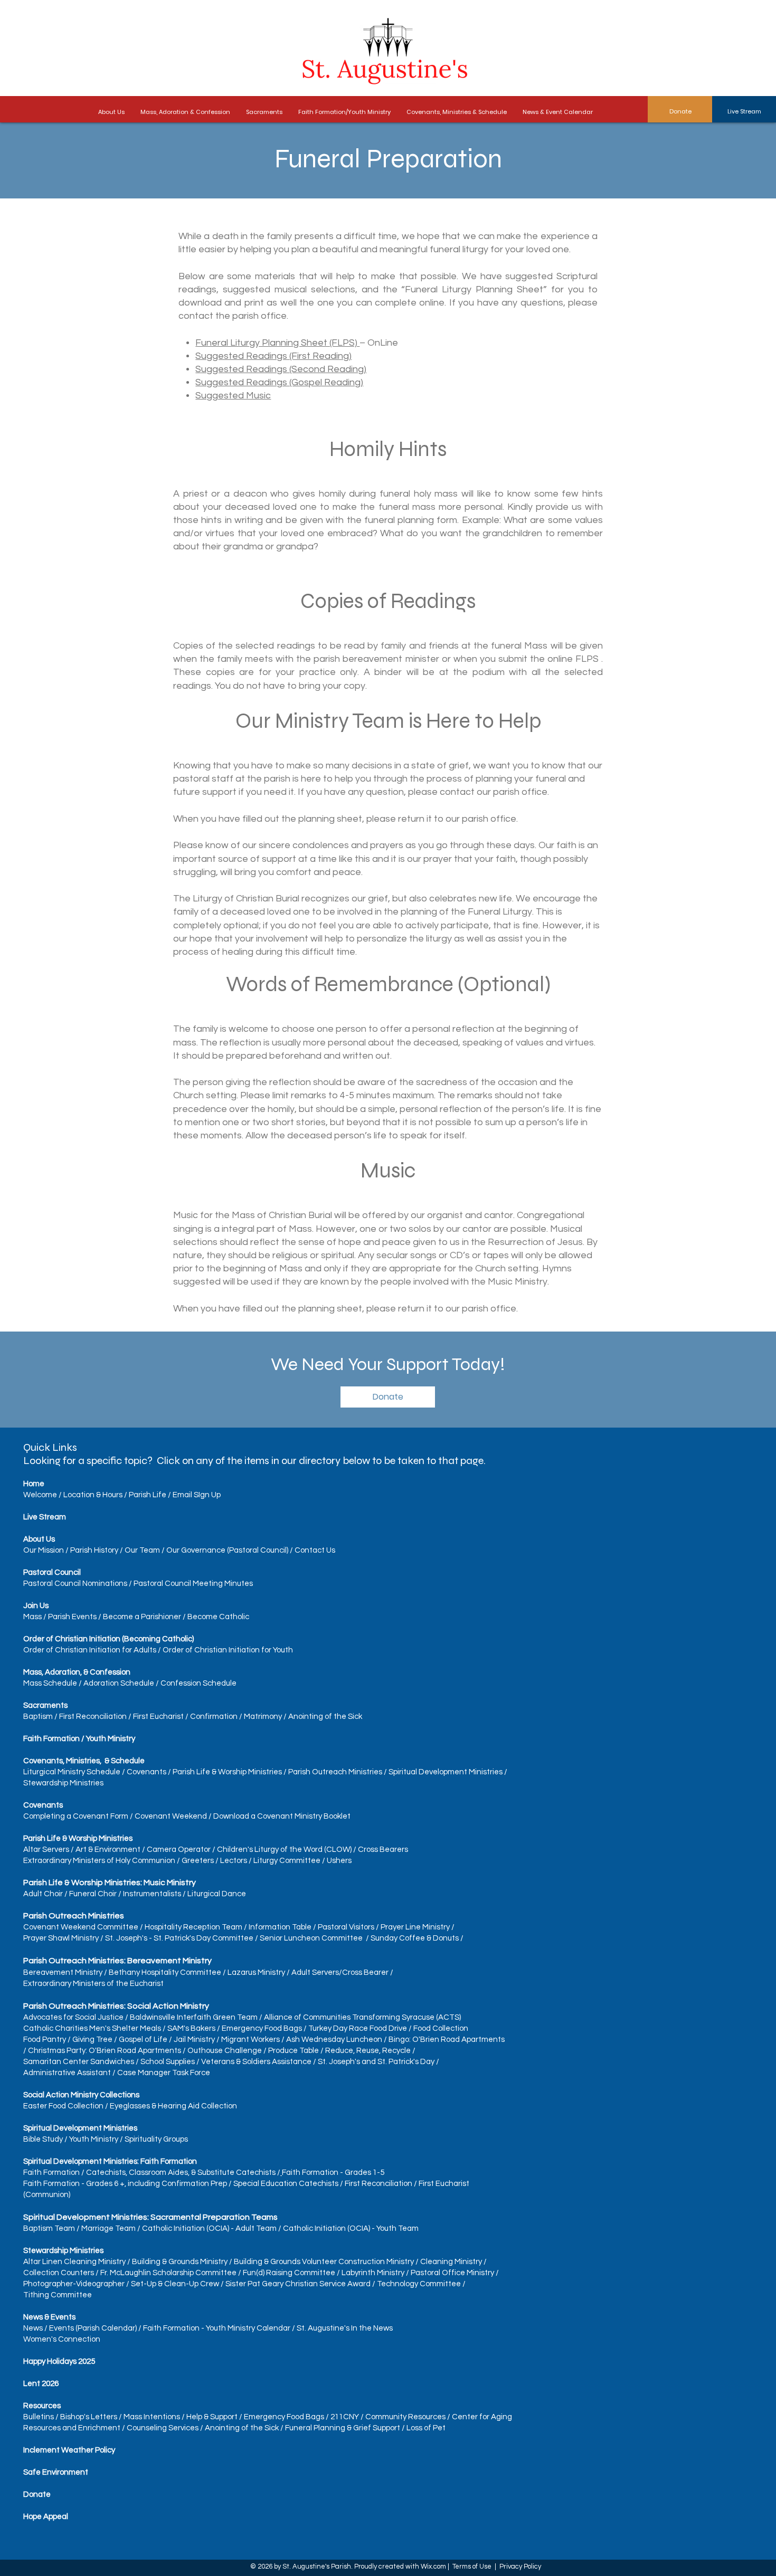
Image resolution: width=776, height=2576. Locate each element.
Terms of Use (472, 2567)
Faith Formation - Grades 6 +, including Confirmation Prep (125, 2184)
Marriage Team (108, 2228)
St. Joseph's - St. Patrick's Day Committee (179, 1938)
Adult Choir (43, 1894)
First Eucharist (158, 1717)
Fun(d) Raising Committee (289, 2273)
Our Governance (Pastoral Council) (227, 1550)
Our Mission (44, 1550)
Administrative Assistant (67, 2073)
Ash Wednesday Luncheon (334, 2040)
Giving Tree (92, 2040)
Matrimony (263, 1717)
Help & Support (212, 2417)
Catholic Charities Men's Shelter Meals (92, 2028)
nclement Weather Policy (70, 2450)
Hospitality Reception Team (193, 1927)
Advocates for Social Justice (73, 2017)
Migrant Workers (250, 2040)
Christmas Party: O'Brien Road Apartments (105, 2051)
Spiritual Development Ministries (446, 1772)
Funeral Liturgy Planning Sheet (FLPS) (277, 343)
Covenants (146, 1772)
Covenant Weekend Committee (81, 1927)
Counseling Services (163, 2428)
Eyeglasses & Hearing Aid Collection (173, 2106)
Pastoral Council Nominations (75, 1584)
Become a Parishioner (142, 1617)
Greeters (198, 1861)
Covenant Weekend (171, 1816)
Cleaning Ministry (451, 2262)
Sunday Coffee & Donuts (415, 1938)
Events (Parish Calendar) (93, 2328)
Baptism (38, 1717)
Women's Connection (62, 2339)
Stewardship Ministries (63, 1783)
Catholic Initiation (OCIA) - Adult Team (209, 2228)
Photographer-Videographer (74, 2284)
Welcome (40, 1495)
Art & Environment (108, 1850)
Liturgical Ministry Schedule (72, 1772)
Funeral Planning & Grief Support (343, 2428)
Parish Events (72, 1617)
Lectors (234, 1861)
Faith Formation (51, 2173)
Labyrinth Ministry (373, 2273)
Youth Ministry (94, 2139)
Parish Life (148, 1495)
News (33, 2328)
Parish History (94, 1550)
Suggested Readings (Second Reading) (281, 369)
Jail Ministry (194, 2040)
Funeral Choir (93, 1894)
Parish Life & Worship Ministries (227, 1772)
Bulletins (39, 2417)
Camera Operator (179, 1850)
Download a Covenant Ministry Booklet (282, 1816)
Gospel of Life (143, 2040)
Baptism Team (49, 2228)
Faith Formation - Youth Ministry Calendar (217, 2328)
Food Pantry (45, 2040)
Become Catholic (218, 1617)
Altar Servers (46, 1850)
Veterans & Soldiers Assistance (256, 2062)
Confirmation (214, 1717)
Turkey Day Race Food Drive (358, 2028)
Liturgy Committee (287, 1861)
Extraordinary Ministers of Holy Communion (99, 1861)
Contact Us (315, 1550)
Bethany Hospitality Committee (165, 1973)
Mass (33, 1617)
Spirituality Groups (156, 2139)
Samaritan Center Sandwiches (79, 2062)
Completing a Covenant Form (76, 1816)
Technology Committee (419, 2284)
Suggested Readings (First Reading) (273, 356)
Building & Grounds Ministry (180, 2262)
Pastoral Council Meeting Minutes (193, 1584)
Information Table (280, 1927)
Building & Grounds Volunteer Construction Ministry (324, 2262)
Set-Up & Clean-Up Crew (175, 2284)
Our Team (142, 1550)
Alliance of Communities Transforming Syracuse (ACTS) (362, 2017)
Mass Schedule (50, 1683)
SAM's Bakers (191, 2028)
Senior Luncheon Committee (311, 1938)
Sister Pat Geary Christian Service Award (299, 2284)
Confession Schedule (198, 1683)
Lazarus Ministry (256, 1973)
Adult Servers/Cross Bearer (340, 1973)
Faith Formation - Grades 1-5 (333, 2173)
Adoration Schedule (119, 1683)
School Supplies (168, 2062)
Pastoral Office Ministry (452, 2273)
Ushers (339, 1861)
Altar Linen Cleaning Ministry (74, 2262)
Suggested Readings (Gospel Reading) (279, 382)
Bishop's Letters (89, 2417)
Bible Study (43, 2139)
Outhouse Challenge (225, 2051)
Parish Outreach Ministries (335, 1772)
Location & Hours (93, 1495)
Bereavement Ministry (63, 1973)
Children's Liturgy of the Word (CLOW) (284, 1850)
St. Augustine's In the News (345, 2328)
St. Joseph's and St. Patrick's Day (376, 2062)
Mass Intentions (152, 2417)
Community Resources (405, 2417)
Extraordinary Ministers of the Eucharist (93, 1984)
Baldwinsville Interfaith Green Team (194, 2017)
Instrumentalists (152, 1894)
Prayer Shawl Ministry (61, 1938)
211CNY (345, 2417)
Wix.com (433, 2567)
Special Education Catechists (286, 2184)
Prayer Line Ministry (415, 1927)
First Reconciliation (93, 1717)
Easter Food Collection (63, 2106)
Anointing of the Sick (325, 1717)
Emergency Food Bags (262, 2028)
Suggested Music (233, 396)
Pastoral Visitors (346, 1927)
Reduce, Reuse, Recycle (368, 2051)
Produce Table (294, 2051)
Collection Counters (59, 2273)
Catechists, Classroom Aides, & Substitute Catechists (181, 2173)
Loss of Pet (426, 2428)
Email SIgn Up (197, 1495)
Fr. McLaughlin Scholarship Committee (168, 2273)
